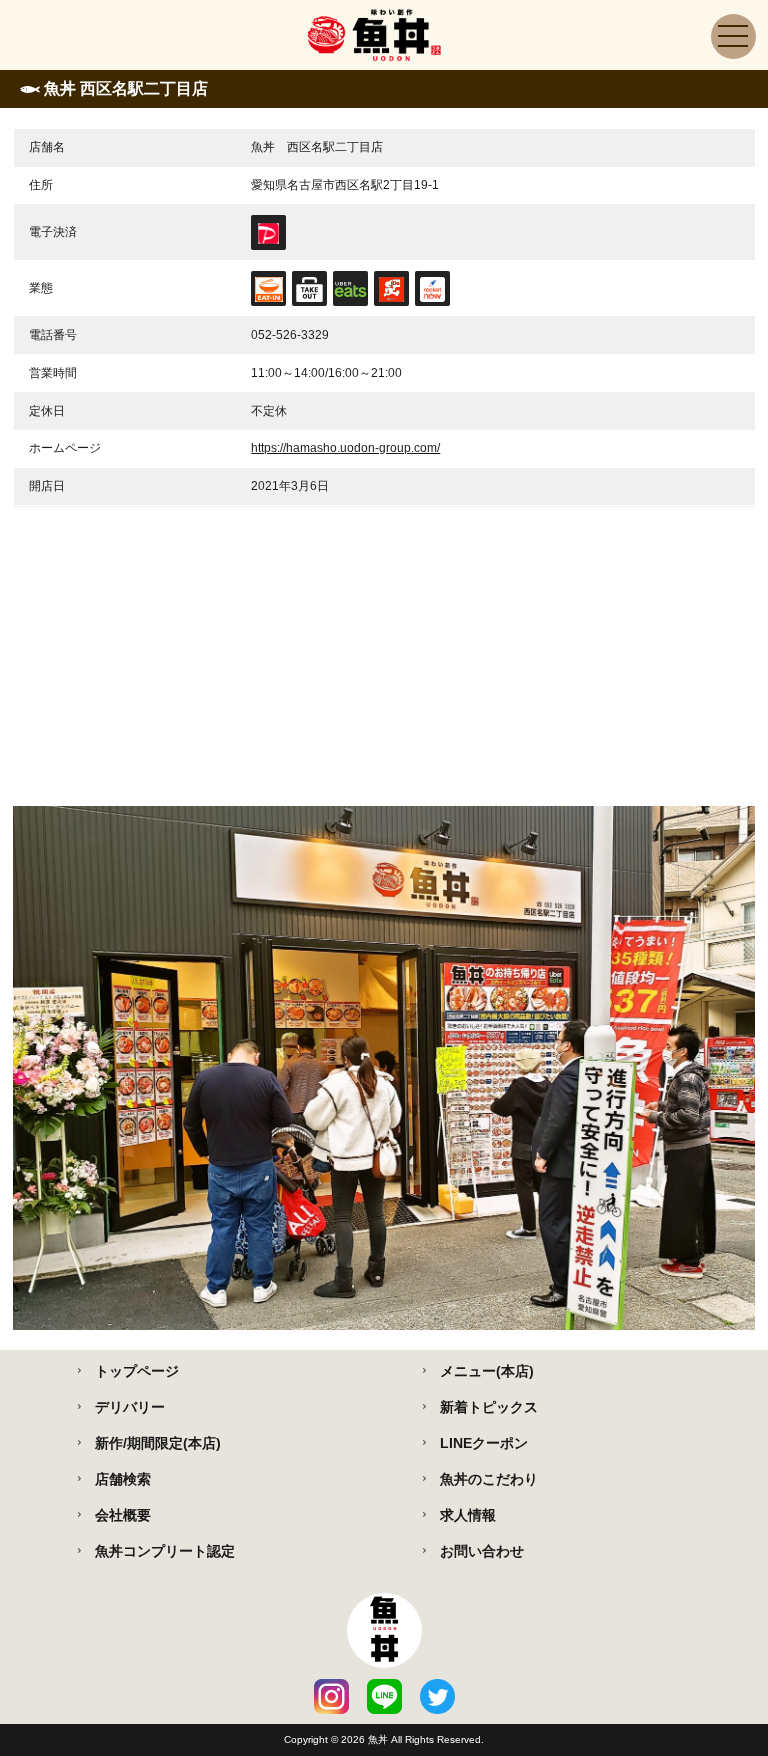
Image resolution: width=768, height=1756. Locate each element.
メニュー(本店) (487, 1371)
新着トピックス (489, 1407)
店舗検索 (123, 1479)
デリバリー (130, 1407)
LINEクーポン (484, 1443)
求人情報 (468, 1515)
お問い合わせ (482, 1551)
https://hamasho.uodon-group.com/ (345, 448)
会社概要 (123, 1515)
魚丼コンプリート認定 (165, 1551)
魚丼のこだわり (489, 1479)
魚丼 (379, 1739)
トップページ (137, 1371)
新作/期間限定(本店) (158, 1443)
